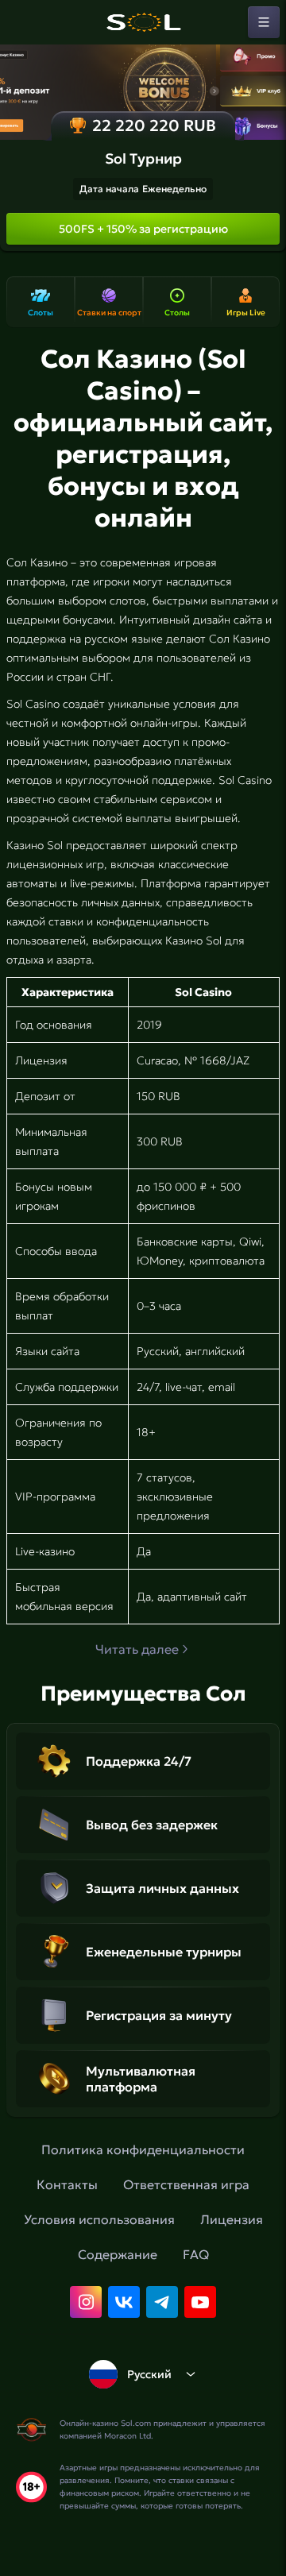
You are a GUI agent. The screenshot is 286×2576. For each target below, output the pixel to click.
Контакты (67, 2184)
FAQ (196, 2254)
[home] (143, 22)
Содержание (118, 2254)
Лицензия (232, 2219)
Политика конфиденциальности (143, 2149)
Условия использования (99, 2219)
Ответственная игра (186, 2184)
